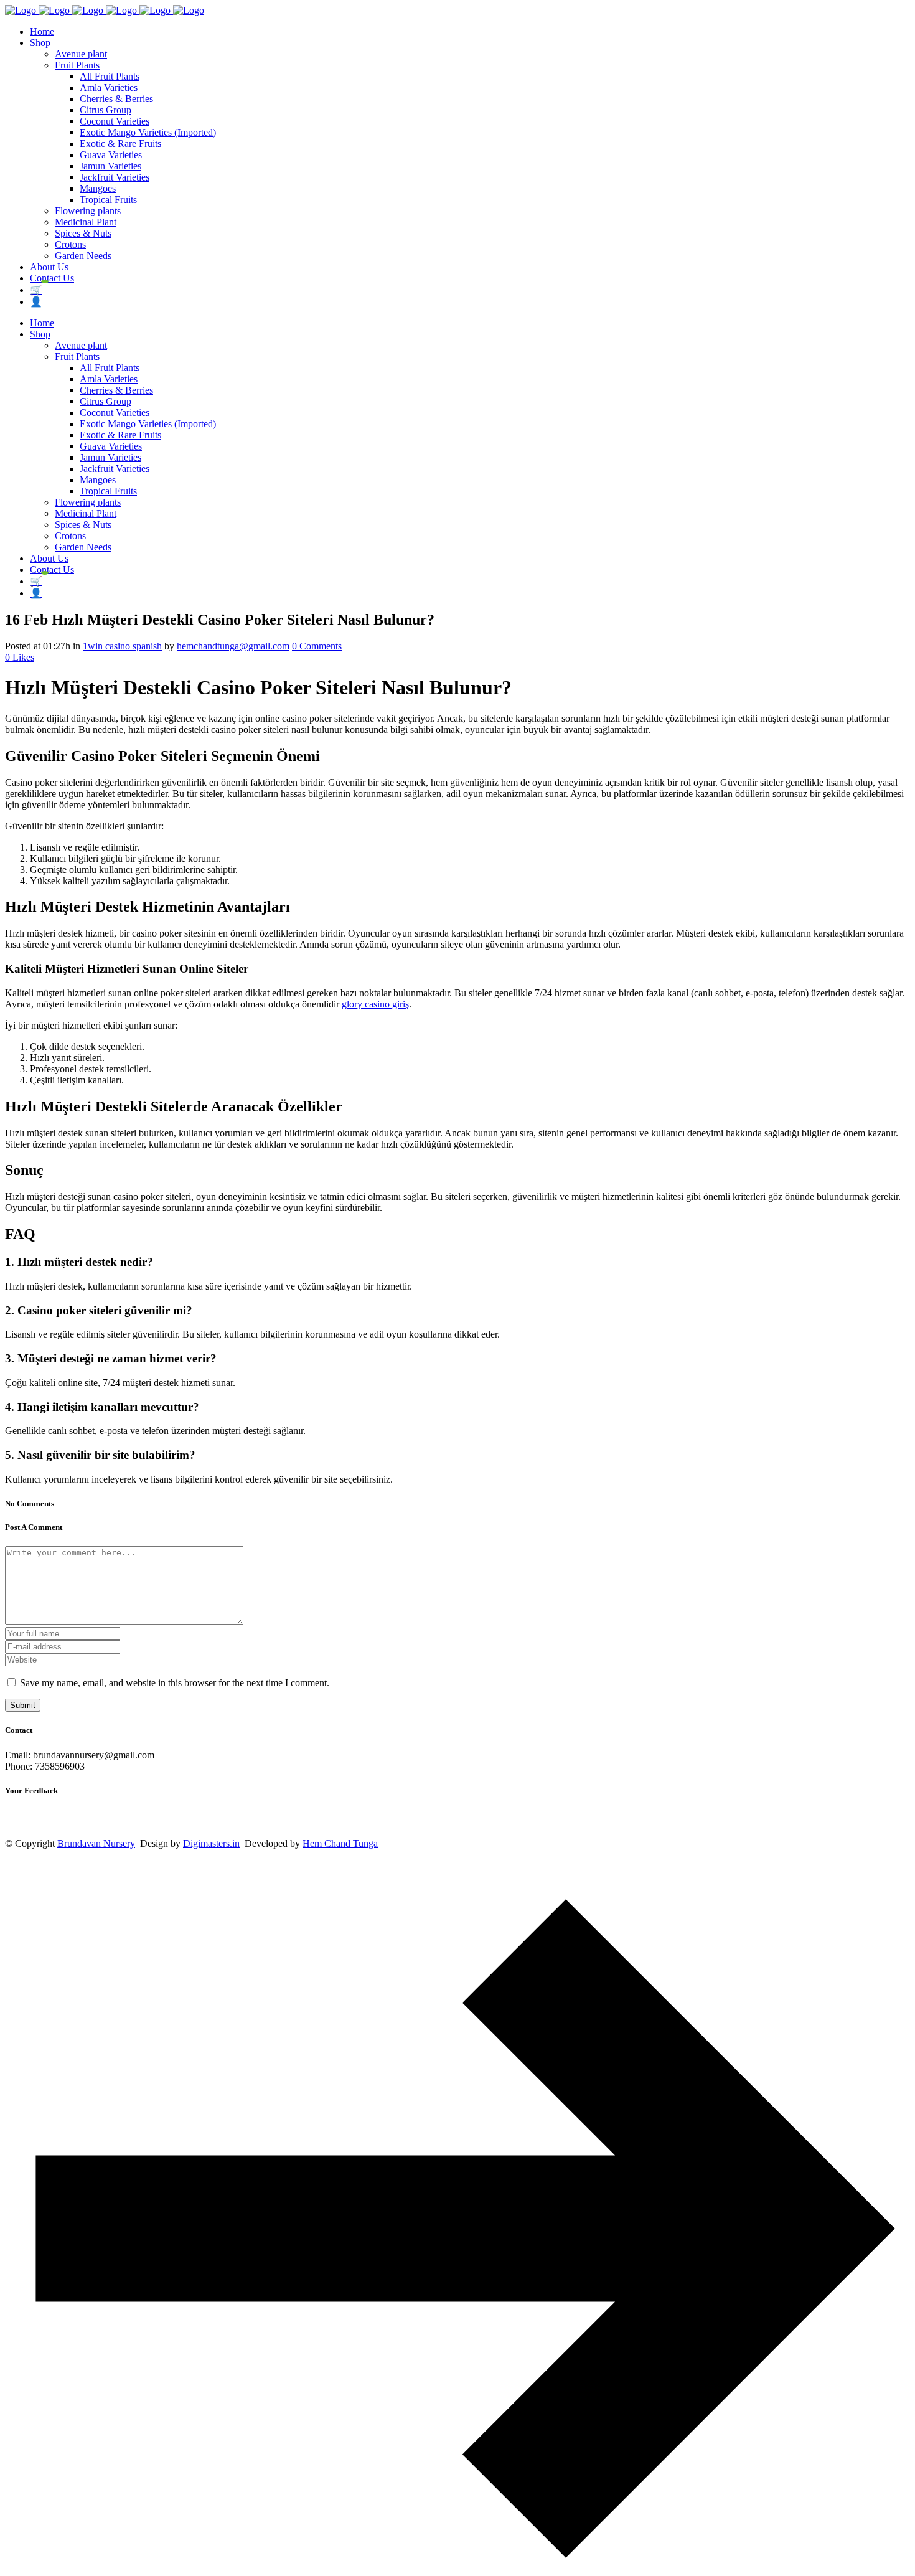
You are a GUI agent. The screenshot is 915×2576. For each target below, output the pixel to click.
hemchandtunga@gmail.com (233, 646)
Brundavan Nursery (96, 1843)
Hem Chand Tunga (340, 1843)
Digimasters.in (211, 1843)
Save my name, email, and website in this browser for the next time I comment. (175, 1683)
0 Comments (317, 646)
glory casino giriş (375, 1004)
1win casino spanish (122, 646)
